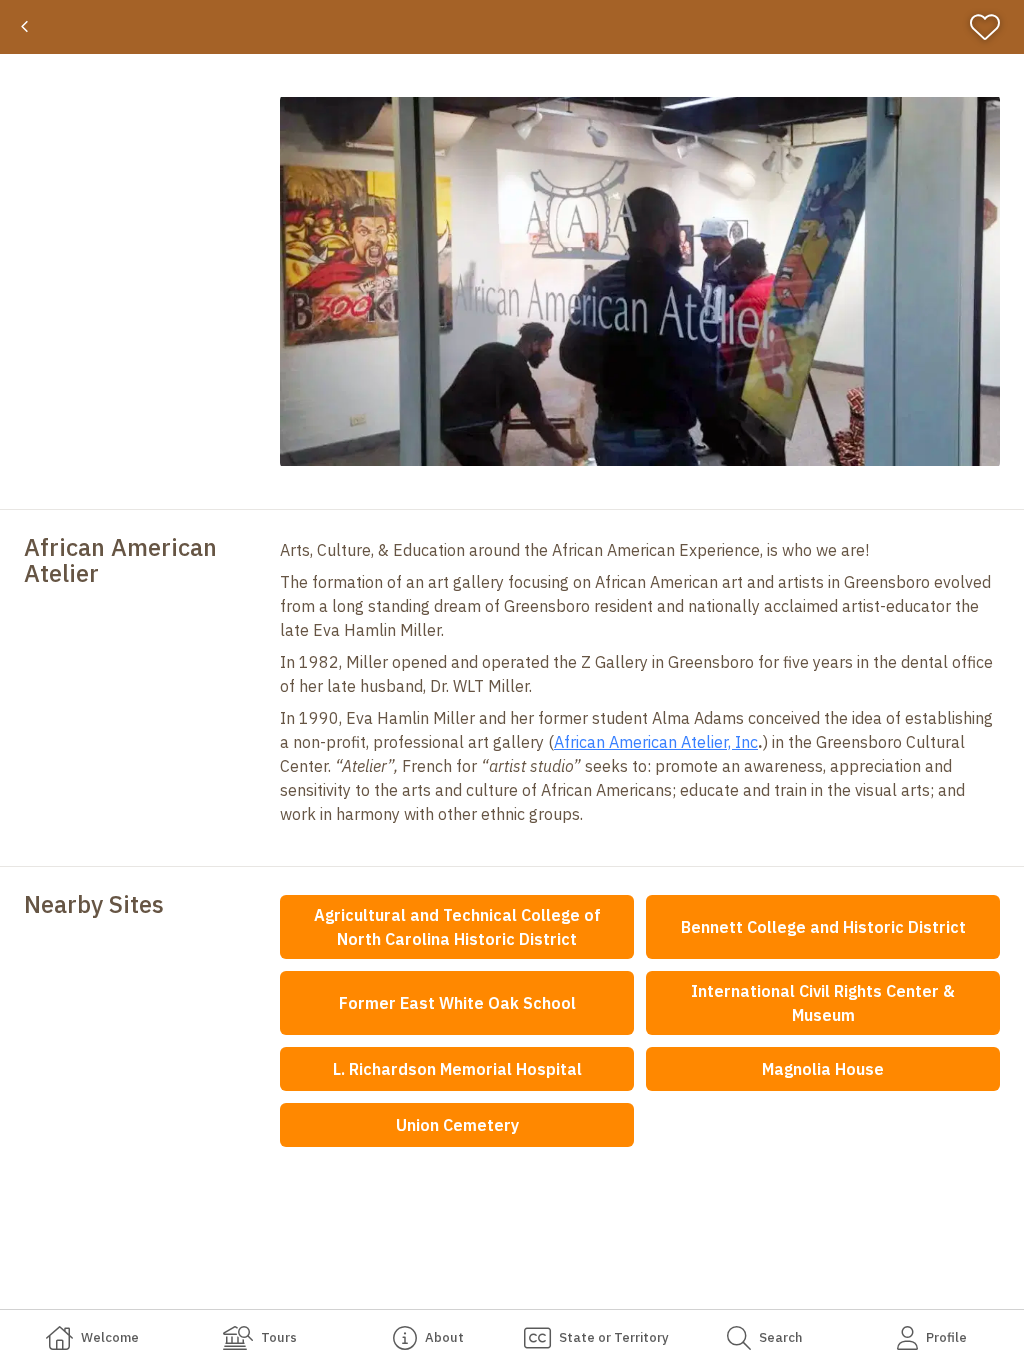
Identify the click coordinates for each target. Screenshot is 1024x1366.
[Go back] (24, 27)
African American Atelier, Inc (656, 742)
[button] (640, 281)
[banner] (512, 27)
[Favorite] (993, 27)
